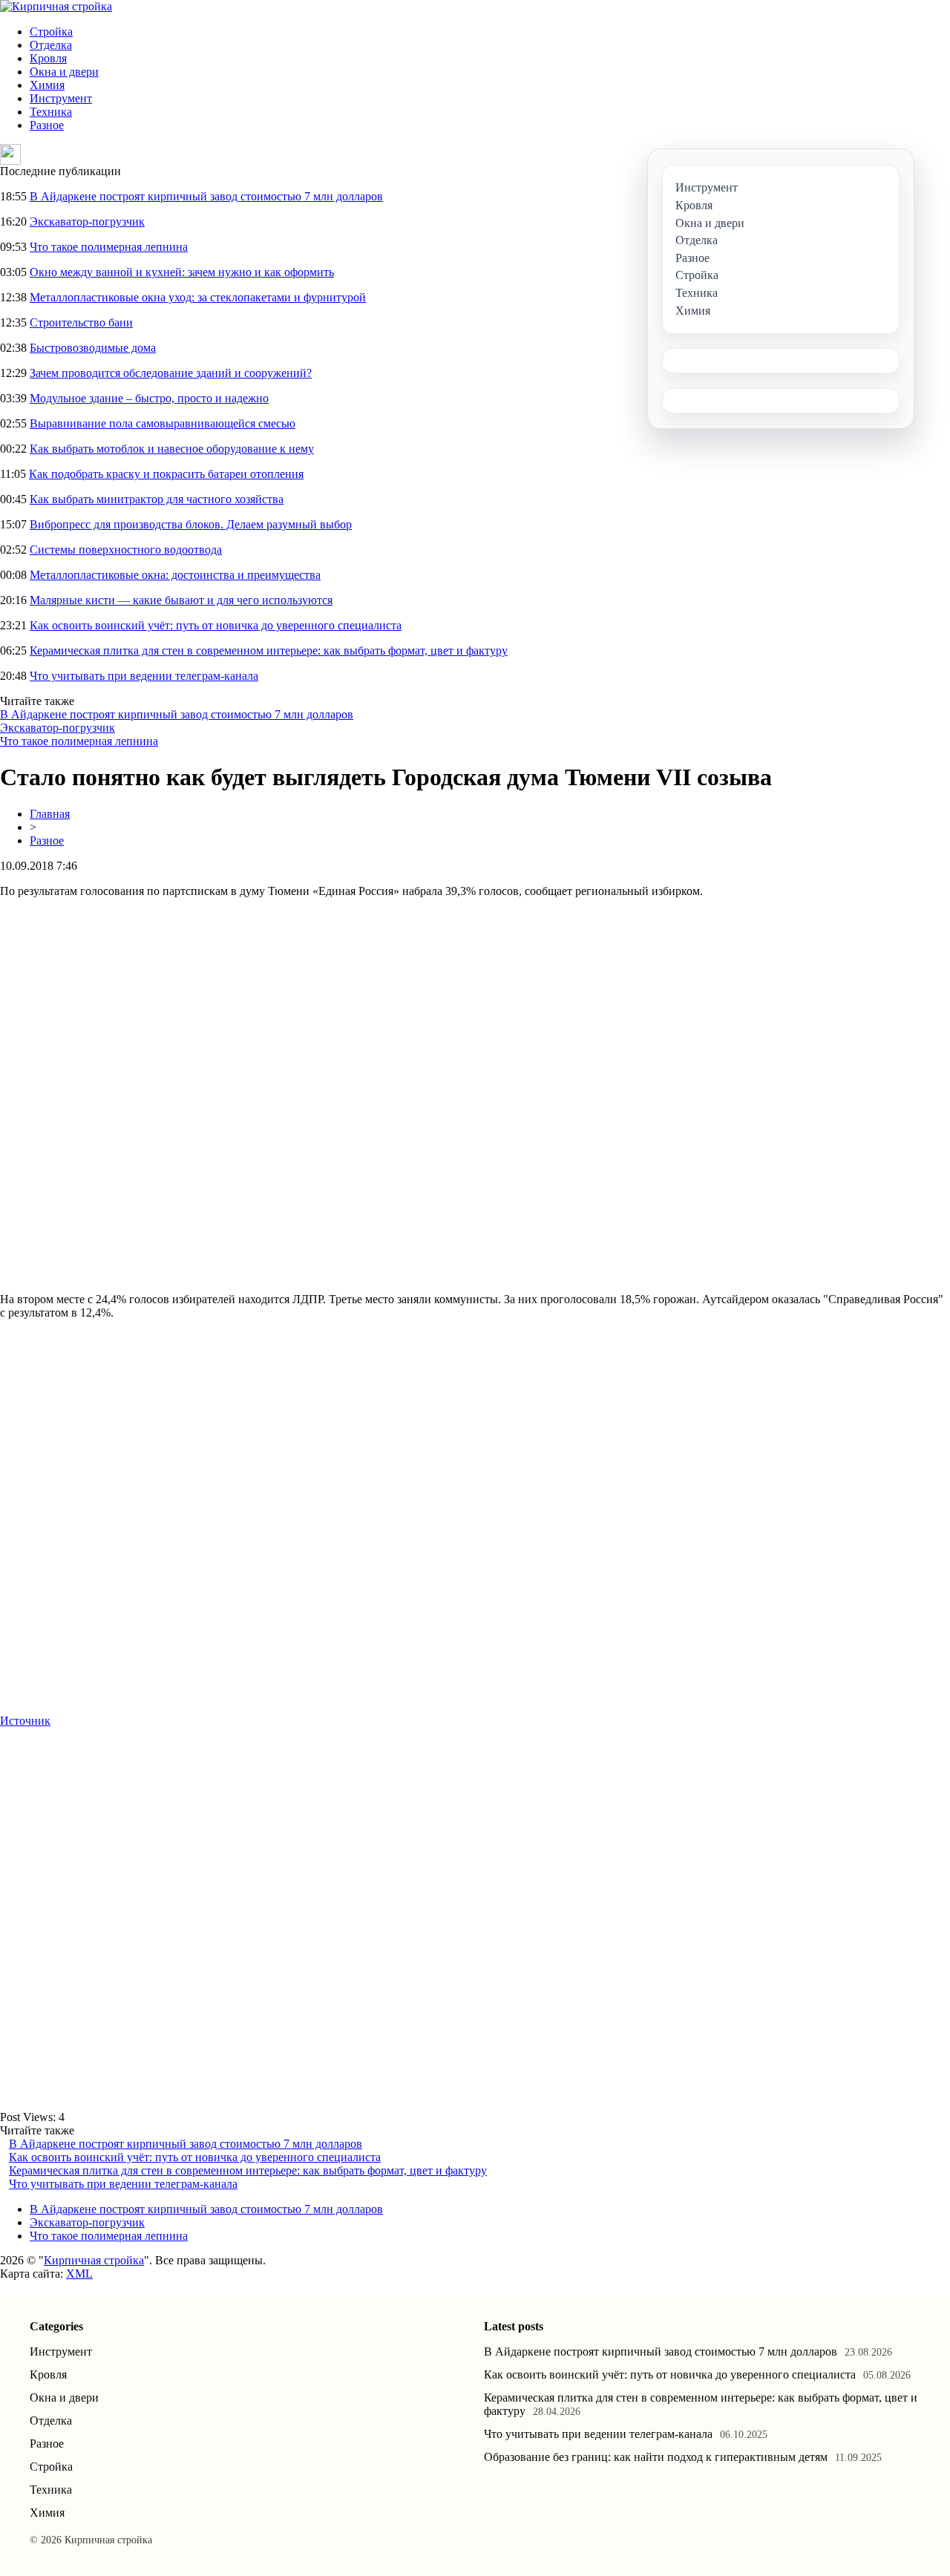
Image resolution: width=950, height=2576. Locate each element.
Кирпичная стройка (94, 2260)
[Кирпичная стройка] (56, 6)
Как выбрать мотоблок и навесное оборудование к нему (172, 449)
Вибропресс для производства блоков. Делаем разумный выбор (191, 524)
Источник (25, 1721)
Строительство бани (81, 322)
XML (79, 2274)
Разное (47, 125)
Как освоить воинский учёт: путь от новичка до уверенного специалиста (216, 625)
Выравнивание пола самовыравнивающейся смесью (163, 423)
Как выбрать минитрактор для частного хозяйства (157, 499)
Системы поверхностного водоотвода (126, 550)
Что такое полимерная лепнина (109, 247)
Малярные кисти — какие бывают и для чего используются (181, 600)
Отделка (51, 45)
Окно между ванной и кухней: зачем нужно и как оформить (182, 272)
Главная (50, 814)
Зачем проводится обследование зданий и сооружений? (171, 373)
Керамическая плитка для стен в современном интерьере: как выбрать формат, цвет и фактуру (269, 650)
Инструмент (61, 98)
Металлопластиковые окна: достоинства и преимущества (175, 575)
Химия (47, 85)
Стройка (51, 32)
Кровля (48, 58)
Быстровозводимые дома (93, 348)
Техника (51, 112)
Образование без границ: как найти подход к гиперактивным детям (656, 2457)
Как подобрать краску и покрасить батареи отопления (166, 474)
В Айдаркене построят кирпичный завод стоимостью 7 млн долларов (206, 196)
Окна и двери (64, 72)
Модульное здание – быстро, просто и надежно (149, 398)
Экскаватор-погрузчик (87, 222)
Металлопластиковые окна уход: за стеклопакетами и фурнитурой (198, 297)
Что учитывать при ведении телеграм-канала (144, 676)
